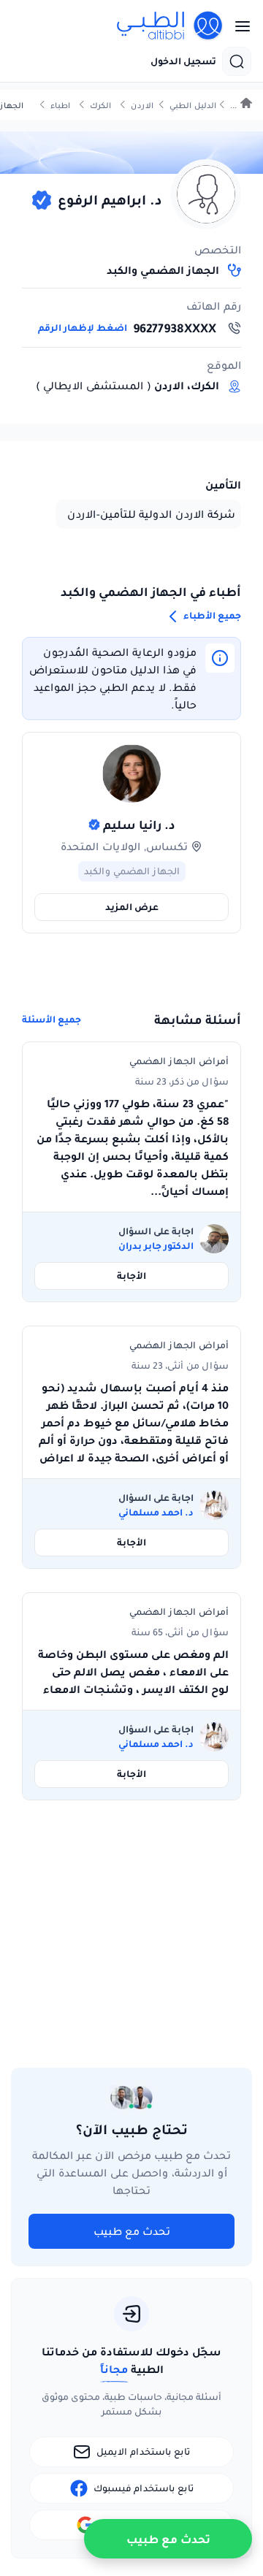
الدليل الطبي (193, 106)
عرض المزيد (132, 907)
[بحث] (237, 61)
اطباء (60, 106)
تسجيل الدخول (183, 61)
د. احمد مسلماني (156, 1513)
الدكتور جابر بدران (156, 1246)
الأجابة (131, 1276)
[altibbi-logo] (170, 26)
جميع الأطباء (211, 615)
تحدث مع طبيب (132, 2231)
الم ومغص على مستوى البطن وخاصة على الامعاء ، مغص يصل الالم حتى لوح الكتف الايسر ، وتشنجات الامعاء (133, 1672)
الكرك (100, 106)
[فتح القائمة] (238, 26)
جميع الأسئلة (52, 1020)
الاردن (142, 106)
